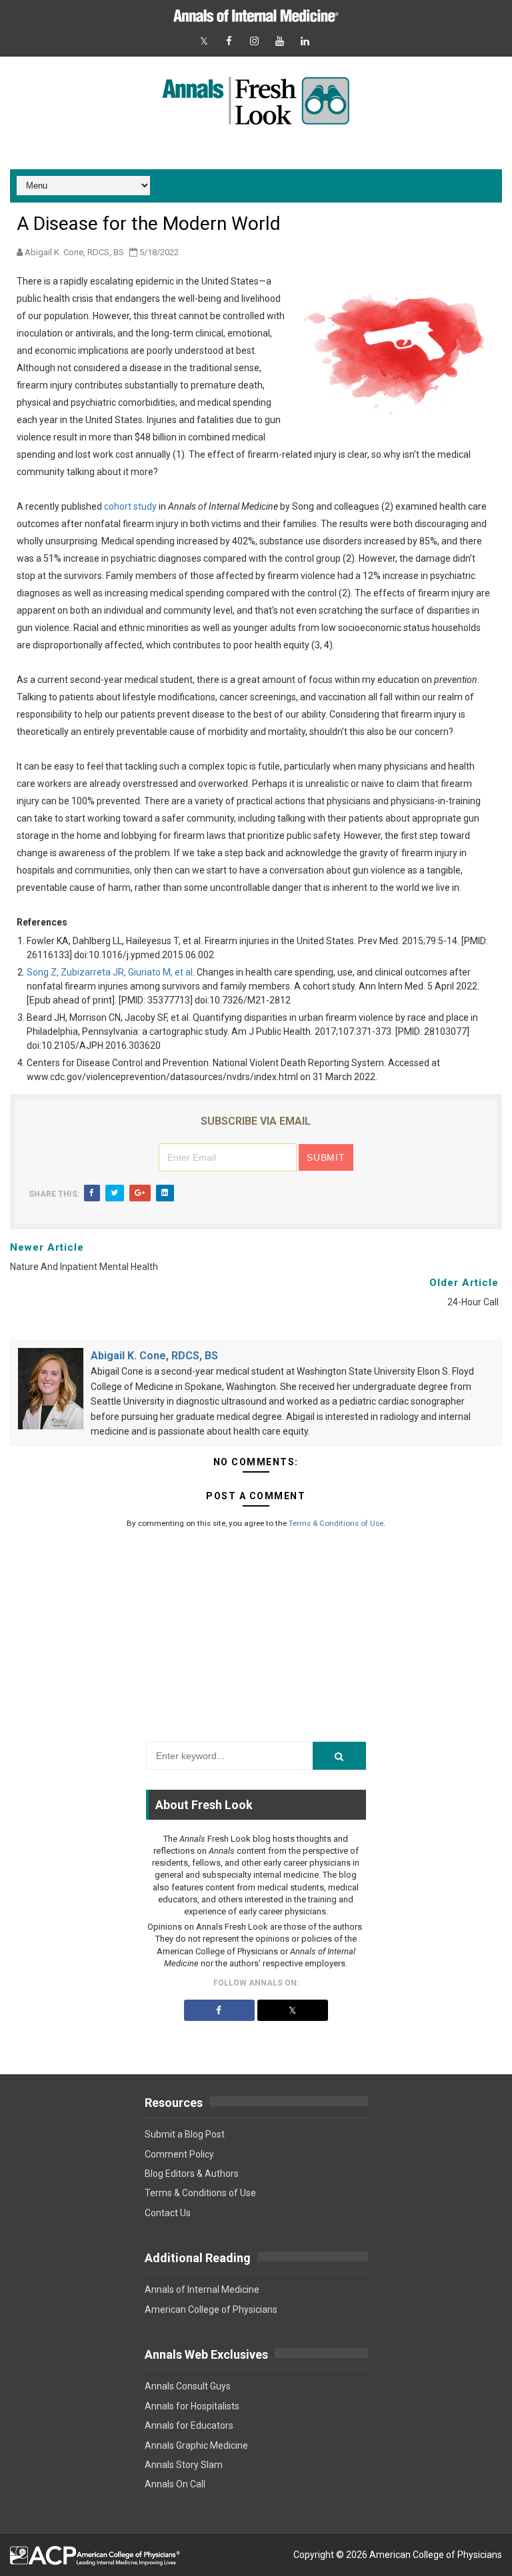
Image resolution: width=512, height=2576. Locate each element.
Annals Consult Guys (188, 2386)
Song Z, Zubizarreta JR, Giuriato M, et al (110, 972)
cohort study (130, 506)
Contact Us (168, 2213)
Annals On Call (175, 2484)
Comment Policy (179, 2154)
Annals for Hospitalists (192, 2406)
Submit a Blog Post (185, 2134)
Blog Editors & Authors (192, 2174)
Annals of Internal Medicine (202, 2289)
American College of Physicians (211, 2309)
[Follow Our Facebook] (219, 2010)
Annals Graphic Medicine (196, 2445)
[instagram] (255, 42)
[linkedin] (305, 42)
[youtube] (280, 42)
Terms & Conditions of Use (336, 1523)
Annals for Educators (189, 2425)
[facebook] (229, 42)
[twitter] (204, 42)
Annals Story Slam (184, 2465)
